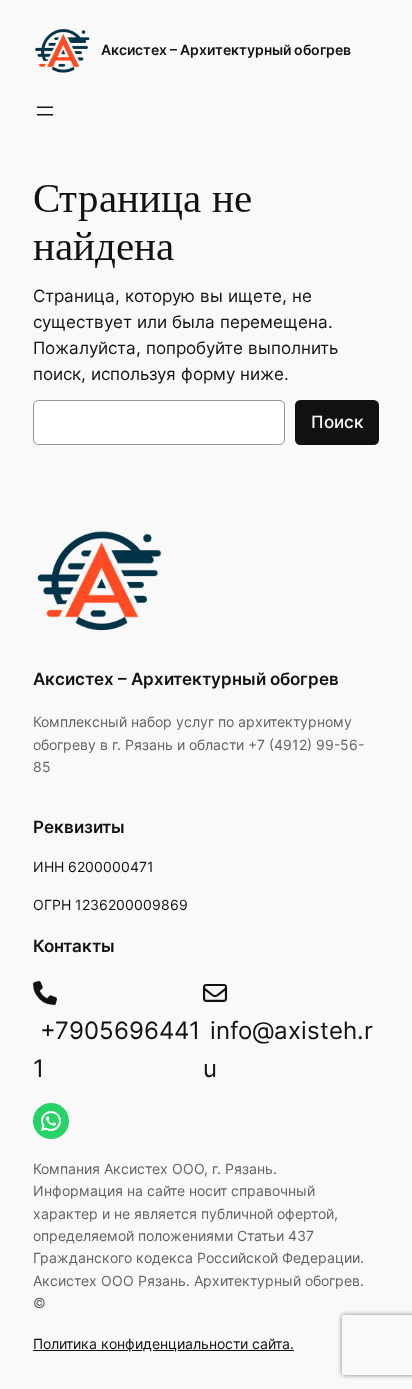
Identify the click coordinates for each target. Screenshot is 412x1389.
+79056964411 (116, 1049)
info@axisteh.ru (288, 1049)
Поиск (337, 422)
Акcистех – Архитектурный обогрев (226, 49)
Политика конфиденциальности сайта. (163, 1343)
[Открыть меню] (45, 111)
